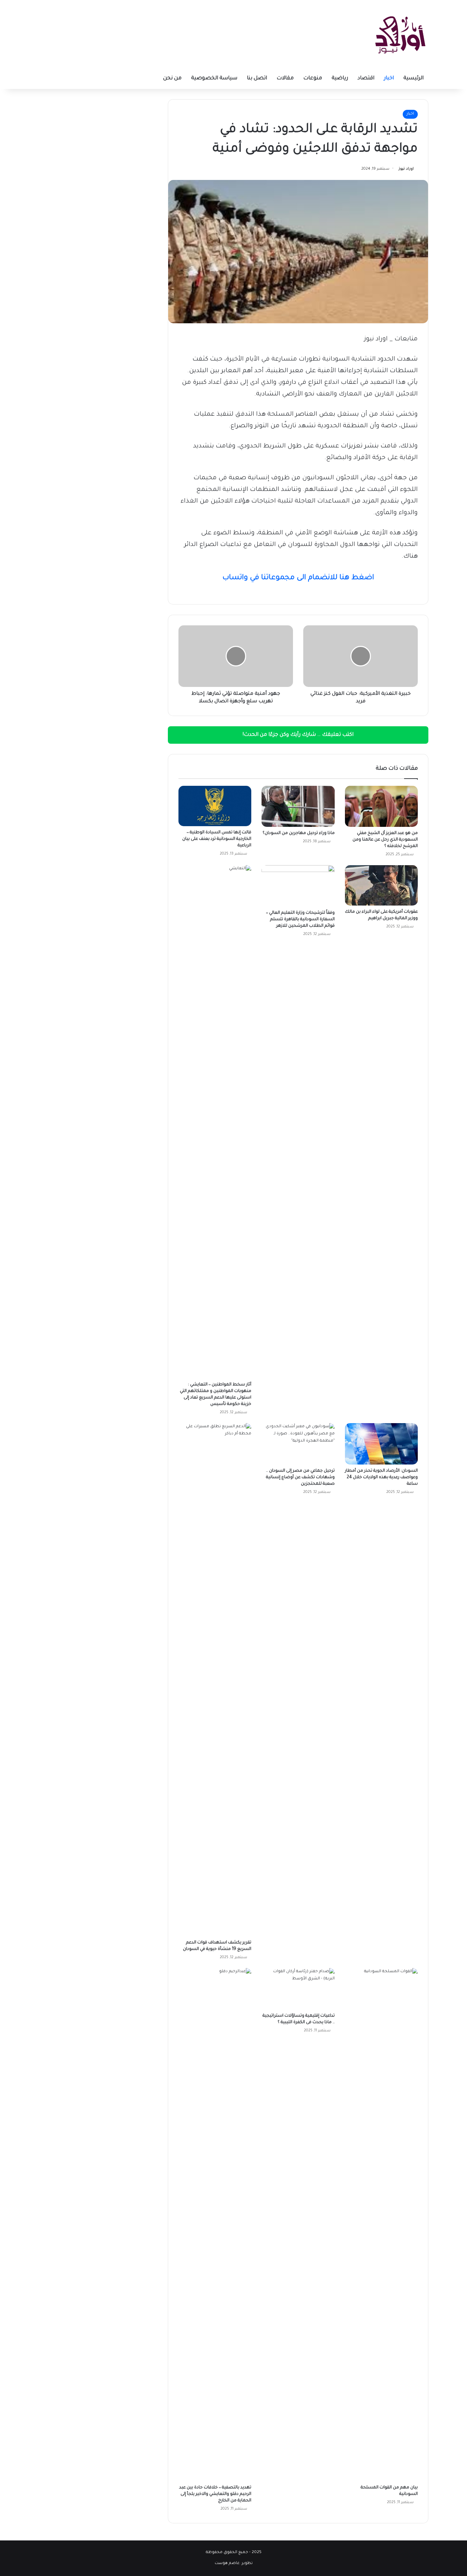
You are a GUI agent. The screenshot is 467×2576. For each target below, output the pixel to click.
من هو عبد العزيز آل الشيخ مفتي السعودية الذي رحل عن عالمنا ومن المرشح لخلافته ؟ (385, 840)
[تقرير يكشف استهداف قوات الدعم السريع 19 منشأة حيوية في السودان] (215, 1680)
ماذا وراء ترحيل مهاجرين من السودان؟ (299, 833)
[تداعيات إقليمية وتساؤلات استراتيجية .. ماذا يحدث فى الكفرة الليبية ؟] (298, 1989)
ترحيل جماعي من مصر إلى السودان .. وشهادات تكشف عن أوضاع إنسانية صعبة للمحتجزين (300, 1478)
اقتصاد (366, 79)
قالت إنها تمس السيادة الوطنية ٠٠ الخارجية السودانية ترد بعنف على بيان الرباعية (217, 839)
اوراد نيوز (406, 169)
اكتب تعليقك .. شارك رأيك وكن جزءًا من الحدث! (298, 735)
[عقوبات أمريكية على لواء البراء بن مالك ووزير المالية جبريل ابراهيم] (381, 885)
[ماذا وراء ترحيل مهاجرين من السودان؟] (298, 806)
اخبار (389, 79)
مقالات (285, 79)
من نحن (172, 79)
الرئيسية (413, 79)
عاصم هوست (227, 2564)
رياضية (340, 79)
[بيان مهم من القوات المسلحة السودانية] (381, 2225)
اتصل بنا (257, 79)
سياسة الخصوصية (214, 79)
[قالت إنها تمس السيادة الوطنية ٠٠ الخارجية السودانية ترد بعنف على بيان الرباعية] (215, 806)
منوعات (313, 79)
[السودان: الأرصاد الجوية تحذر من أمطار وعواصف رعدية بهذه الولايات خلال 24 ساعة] (381, 1444)
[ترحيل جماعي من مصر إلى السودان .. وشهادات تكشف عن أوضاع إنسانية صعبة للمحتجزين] (298, 1444)
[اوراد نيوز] (400, 34)
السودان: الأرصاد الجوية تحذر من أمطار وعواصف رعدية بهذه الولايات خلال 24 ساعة (381, 1478)
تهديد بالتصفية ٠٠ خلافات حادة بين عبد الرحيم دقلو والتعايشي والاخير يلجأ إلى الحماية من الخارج (215, 2494)
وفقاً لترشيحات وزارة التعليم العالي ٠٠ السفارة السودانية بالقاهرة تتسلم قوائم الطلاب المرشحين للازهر (300, 920)
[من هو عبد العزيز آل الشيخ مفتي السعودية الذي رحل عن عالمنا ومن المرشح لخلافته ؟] (381, 806)
